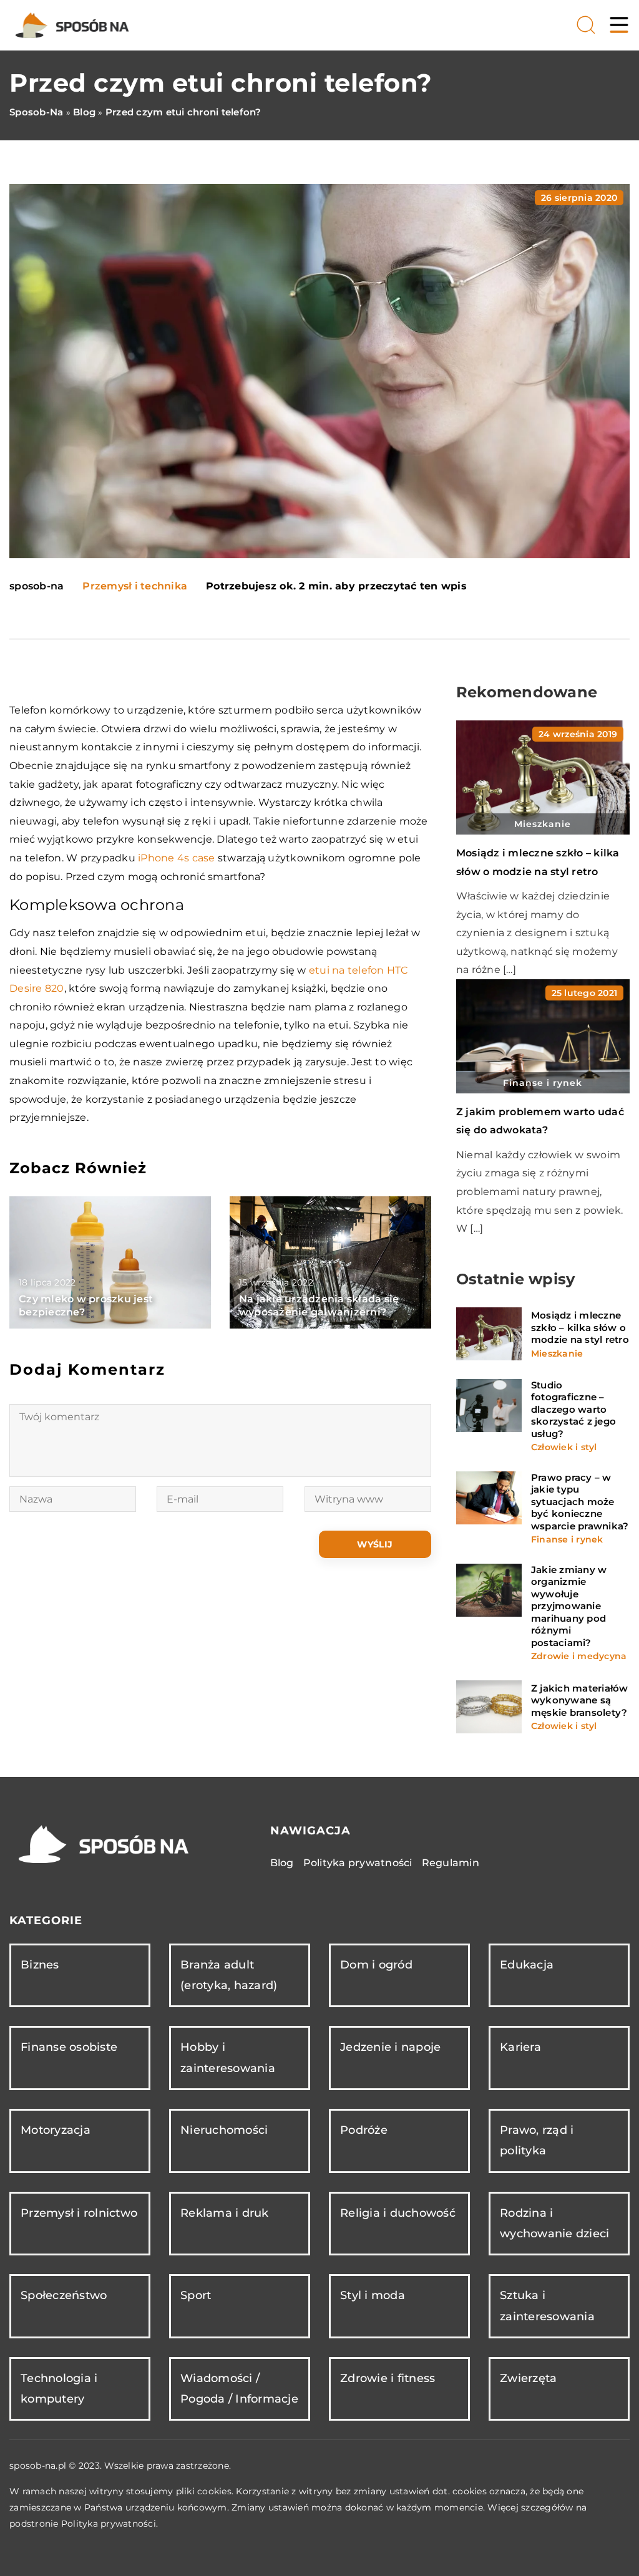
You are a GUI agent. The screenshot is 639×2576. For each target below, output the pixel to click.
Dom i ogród (376, 1965)
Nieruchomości (224, 2130)
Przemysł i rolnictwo (79, 2213)
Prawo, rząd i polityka (537, 2140)
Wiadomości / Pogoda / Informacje (239, 2389)
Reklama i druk (225, 2213)
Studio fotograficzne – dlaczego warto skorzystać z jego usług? (573, 1409)
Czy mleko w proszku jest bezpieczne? (86, 1305)
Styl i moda (373, 2295)
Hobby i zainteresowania (228, 2057)
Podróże (364, 2130)
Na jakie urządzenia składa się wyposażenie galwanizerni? (319, 1305)
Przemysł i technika (135, 586)
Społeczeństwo (64, 2295)
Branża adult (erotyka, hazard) (229, 1975)
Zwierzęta (528, 2378)
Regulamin (451, 1863)
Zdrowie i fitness (388, 2378)
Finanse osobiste (69, 2047)
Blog (282, 1863)
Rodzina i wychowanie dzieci (554, 2223)
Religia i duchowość (398, 2213)
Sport (196, 2295)
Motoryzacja (56, 2130)
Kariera (520, 2047)
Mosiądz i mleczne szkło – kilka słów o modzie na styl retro (580, 1327)
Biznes (40, 1965)
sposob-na (37, 586)
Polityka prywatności (358, 1863)
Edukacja (527, 1965)
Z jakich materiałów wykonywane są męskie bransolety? (580, 1700)
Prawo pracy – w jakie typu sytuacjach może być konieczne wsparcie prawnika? (580, 1502)
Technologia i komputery (59, 2389)
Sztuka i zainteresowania (547, 2306)
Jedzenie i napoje (390, 2047)
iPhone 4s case (177, 858)
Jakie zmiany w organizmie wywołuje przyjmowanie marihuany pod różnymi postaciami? (569, 1606)
